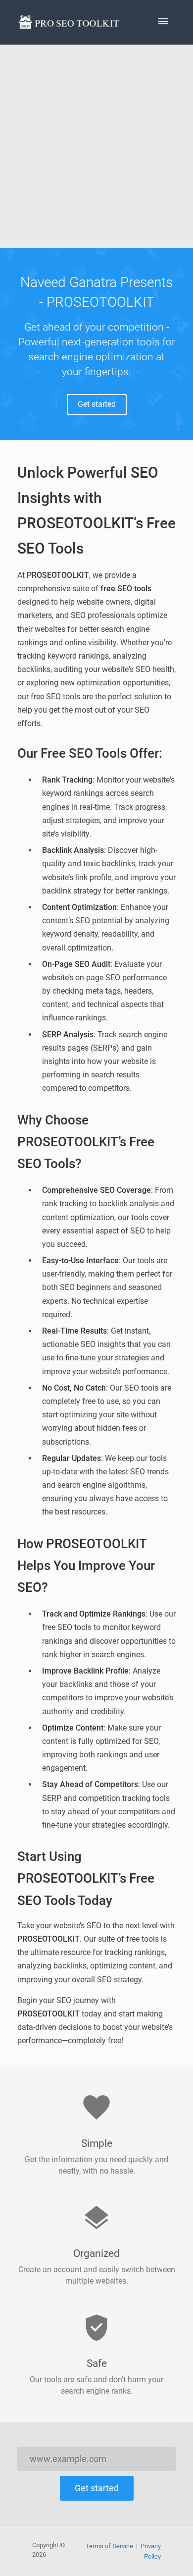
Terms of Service (109, 2546)
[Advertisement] (96, 146)
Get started (97, 404)
